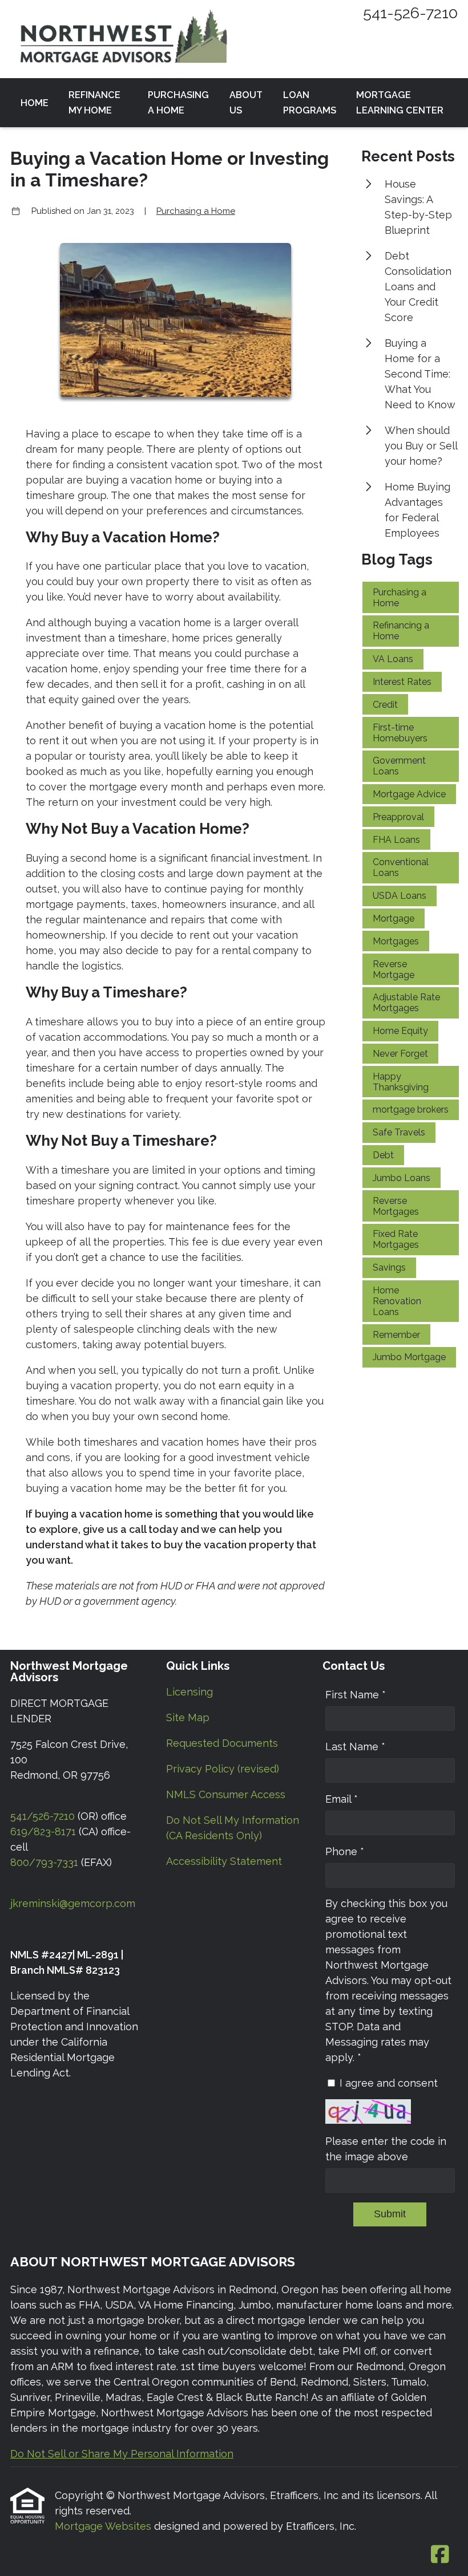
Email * (342, 1799)
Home (35, 103)
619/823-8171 (43, 1831)
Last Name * (355, 1747)
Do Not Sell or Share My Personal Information (122, 2454)
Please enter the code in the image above (386, 2149)
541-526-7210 (410, 13)
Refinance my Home (94, 103)
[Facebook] (440, 2555)
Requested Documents (222, 1743)
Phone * (345, 1851)
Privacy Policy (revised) (223, 1769)
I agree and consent (389, 2083)
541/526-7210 (43, 1816)
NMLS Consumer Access (226, 1794)
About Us (246, 103)
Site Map (188, 1717)
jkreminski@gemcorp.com (73, 1903)
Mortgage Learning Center (400, 103)
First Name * (356, 1695)
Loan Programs (310, 103)
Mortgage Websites (104, 2526)
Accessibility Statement (224, 1861)
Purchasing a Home (178, 103)
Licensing (189, 1692)
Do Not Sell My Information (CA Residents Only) (233, 1828)
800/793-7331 (44, 1862)
